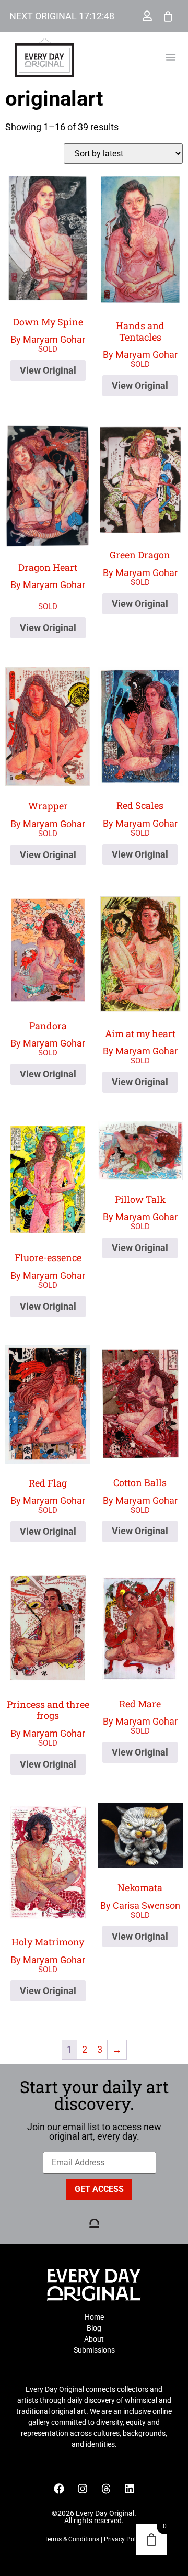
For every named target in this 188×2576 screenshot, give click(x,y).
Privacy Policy (124, 2539)
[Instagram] (83, 2489)
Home (94, 2317)
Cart (168, 16)
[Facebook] (59, 2489)
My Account (147, 16)
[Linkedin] (130, 2489)
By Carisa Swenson (140, 1896)
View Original (48, 370)
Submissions (94, 2350)
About (94, 2339)
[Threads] (106, 2489)
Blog (94, 2328)
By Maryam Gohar (48, 330)
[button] (171, 57)
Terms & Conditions (72, 2539)
